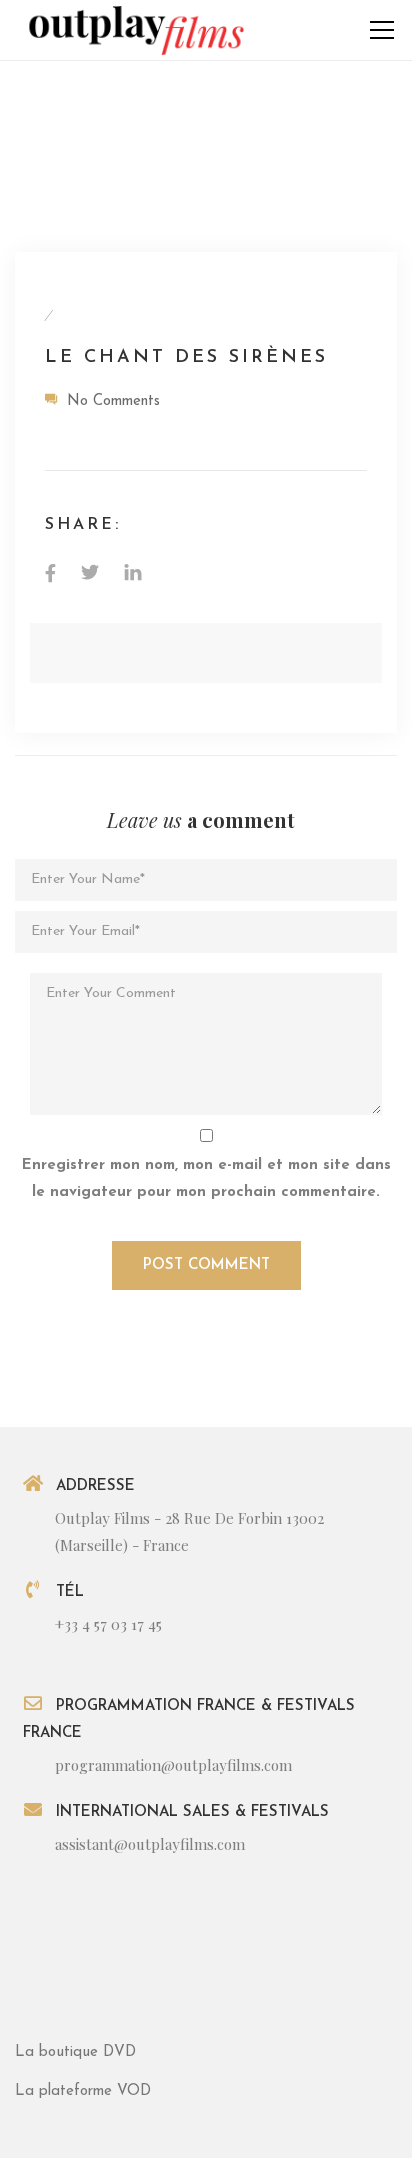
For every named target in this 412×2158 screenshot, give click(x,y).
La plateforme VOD (83, 2091)
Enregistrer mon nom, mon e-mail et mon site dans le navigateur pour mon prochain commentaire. (206, 1179)
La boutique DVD (75, 2052)
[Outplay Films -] (135, 29)
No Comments (113, 401)
